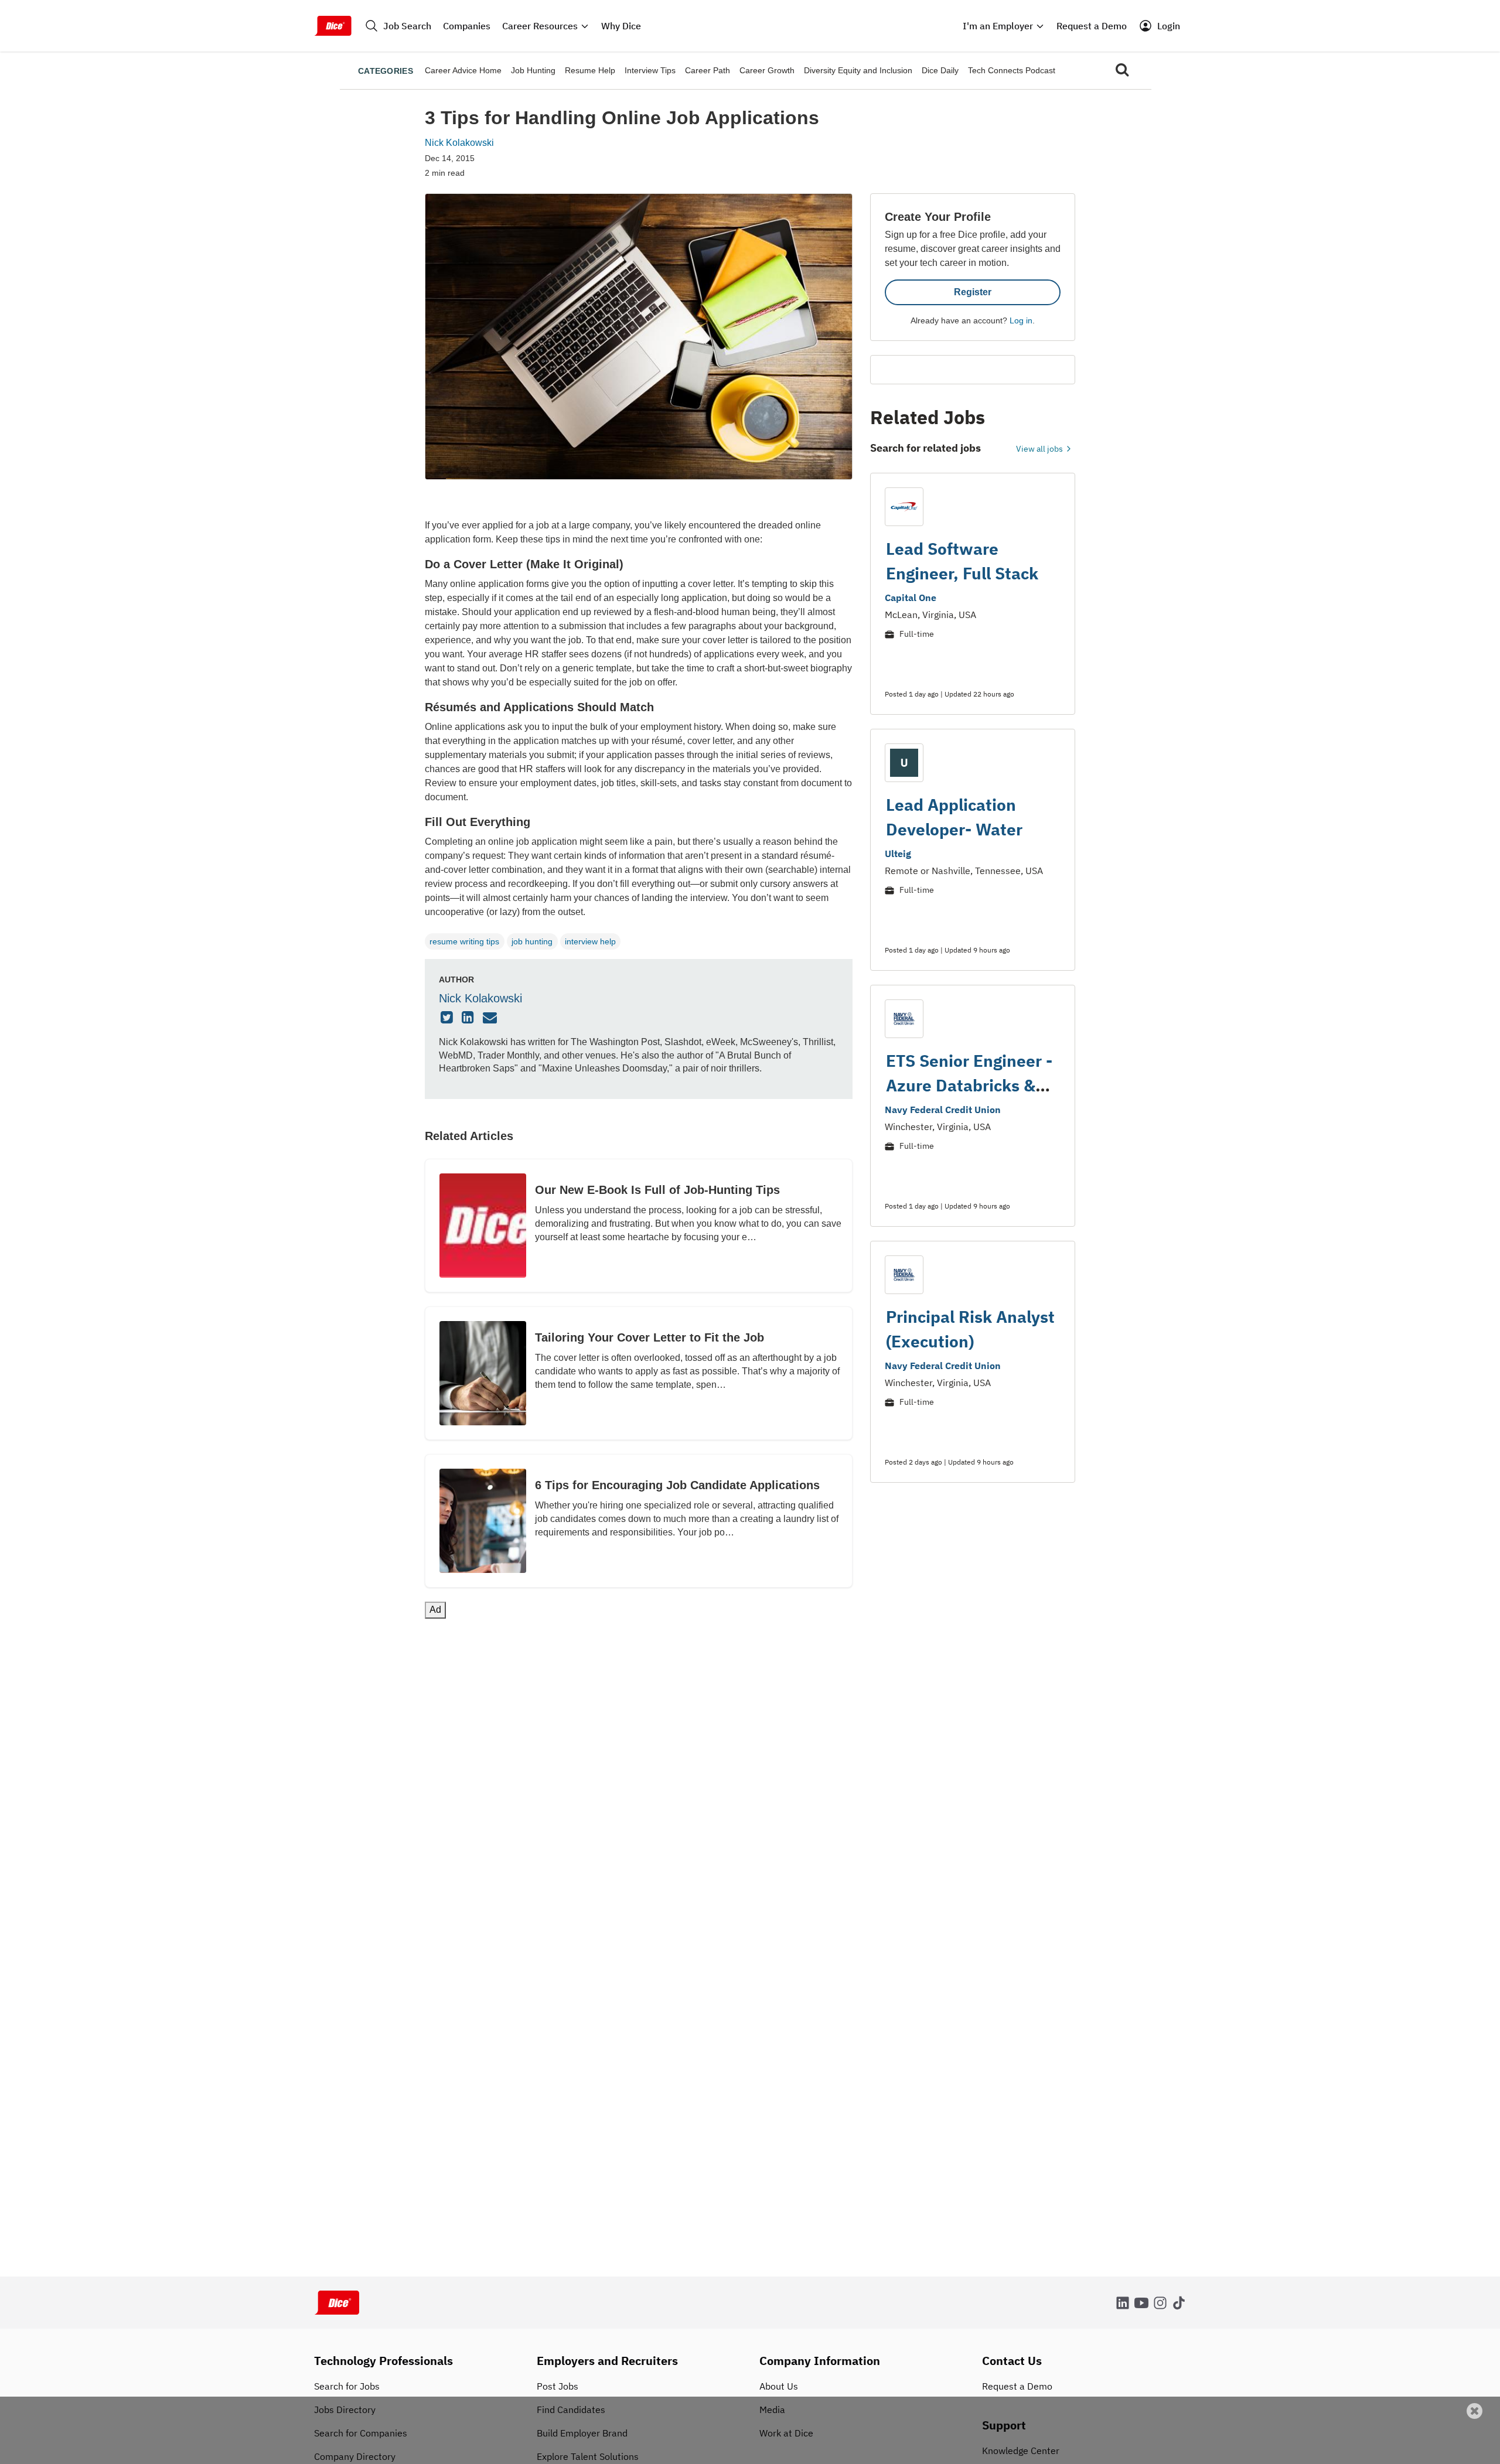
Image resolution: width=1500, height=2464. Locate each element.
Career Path (708, 70)
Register (973, 292)
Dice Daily (940, 70)
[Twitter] (448, 1018)
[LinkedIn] (469, 1018)
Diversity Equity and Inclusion (858, 70)
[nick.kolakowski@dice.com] (491, 1018)
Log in (1021, 320)
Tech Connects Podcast (1012, 70)
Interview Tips (650, 70)
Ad (1472, 2456)
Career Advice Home (463, 70)
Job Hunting (533, 70)
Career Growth (767, 70)
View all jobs (1040, 449)
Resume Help (590, 70)
